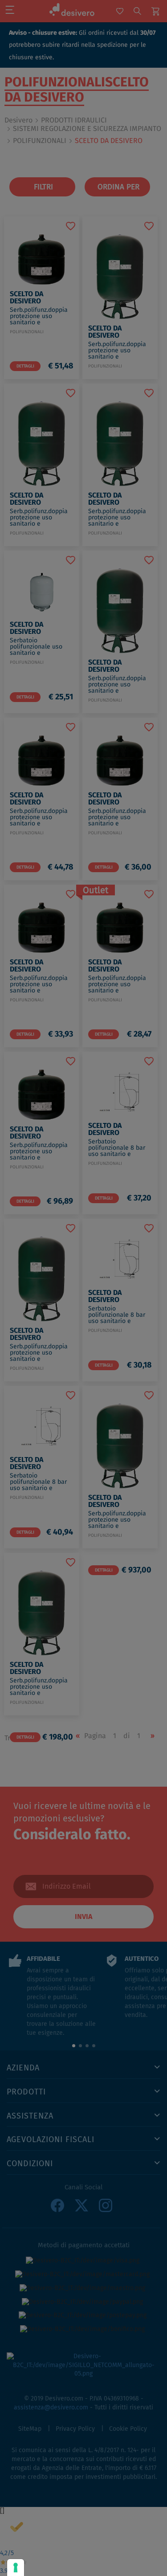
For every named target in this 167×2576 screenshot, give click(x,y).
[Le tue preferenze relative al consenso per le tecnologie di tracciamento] (16, 2568)
